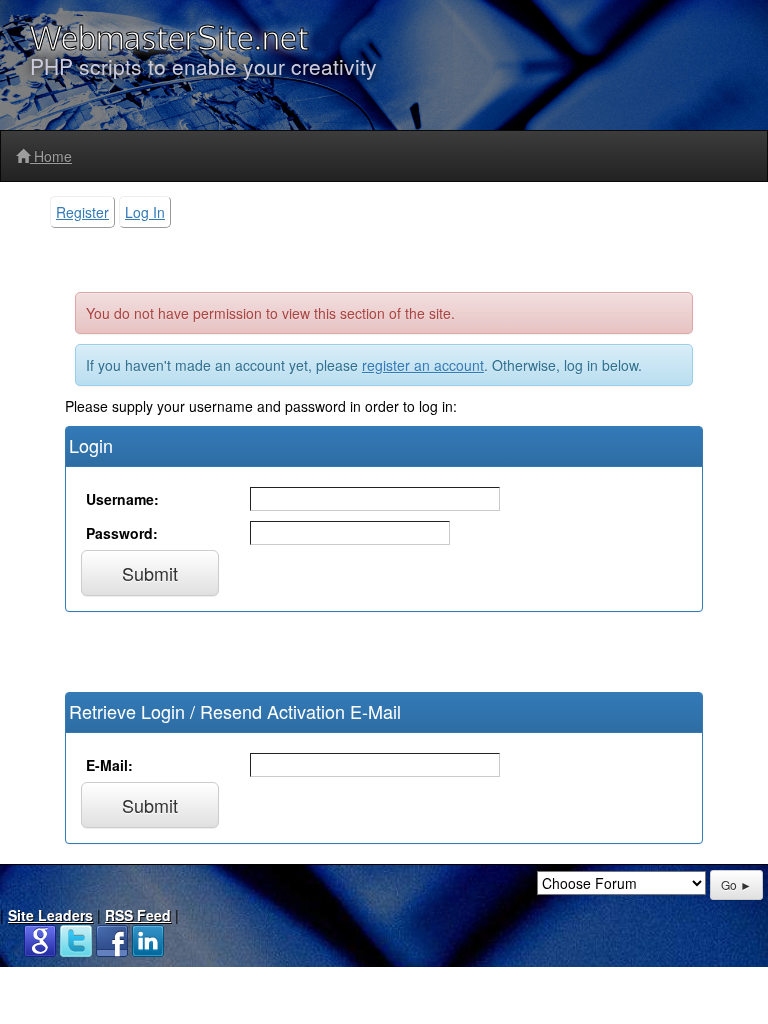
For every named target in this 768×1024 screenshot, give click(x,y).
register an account (423, 365)
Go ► (736, 884)
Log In (145, 212)
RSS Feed (138, 915)
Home (51, 156)
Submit (150, 573)
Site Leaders (50, 915)
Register (82, 212)
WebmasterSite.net (169, 37)
